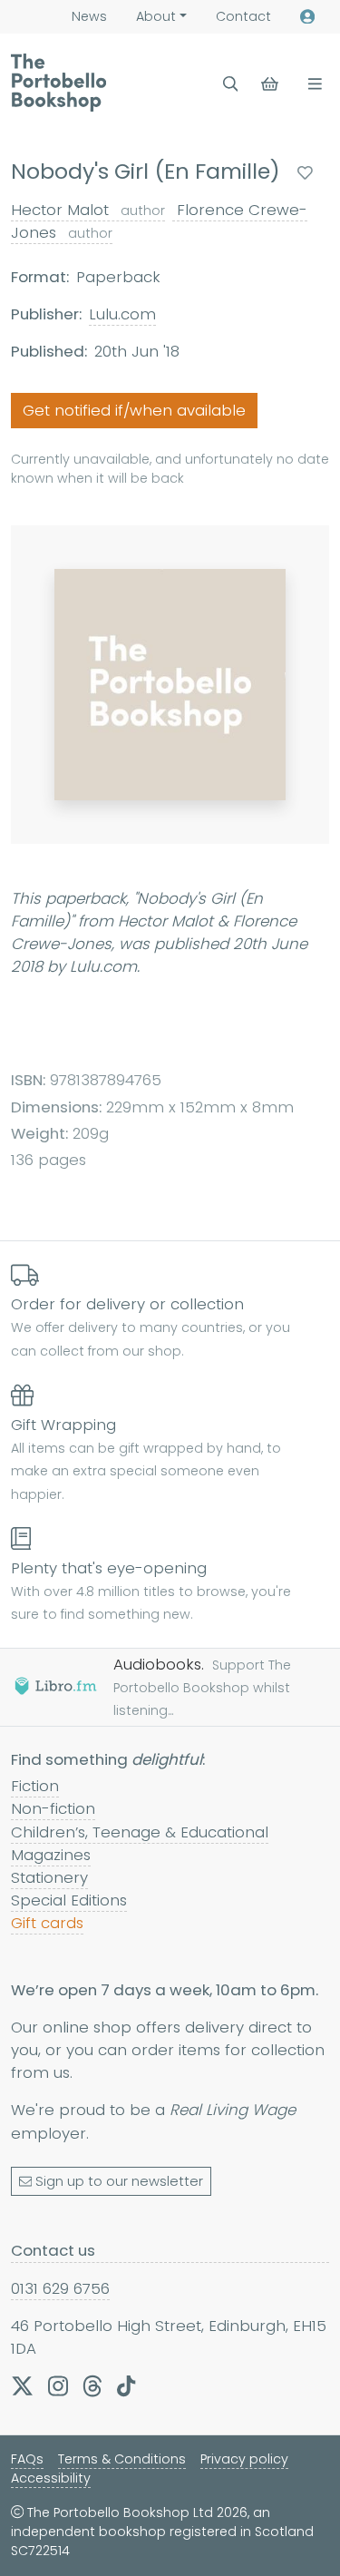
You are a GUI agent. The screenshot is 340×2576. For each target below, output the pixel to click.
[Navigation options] (311, 84)
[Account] (307, 17)
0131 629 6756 (60, 2288)
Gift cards (47, 1923)
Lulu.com (122, 314)
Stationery (49, 1877)
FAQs (27, 2459)
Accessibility (51, 2478)
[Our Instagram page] (58, 2386)
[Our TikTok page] (126, 2386)
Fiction (35, 1786)
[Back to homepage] (58, 83)
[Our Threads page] (92, 2386)
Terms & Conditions (122, 2459)
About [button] (156, 16)
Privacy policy (244, 2459)
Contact (243, 16)
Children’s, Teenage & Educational (140, 1832)
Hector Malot (88, 210)
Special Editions (69, 1900)
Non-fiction (53, 1808)
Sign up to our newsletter (119, 2181)
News (89, 16)
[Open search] (231, 84)
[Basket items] (272, 84)
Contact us (53, 2250)
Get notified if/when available (134, 410)
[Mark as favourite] (305, 173)
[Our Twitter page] (22, 2386)
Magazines (51, 1855)
